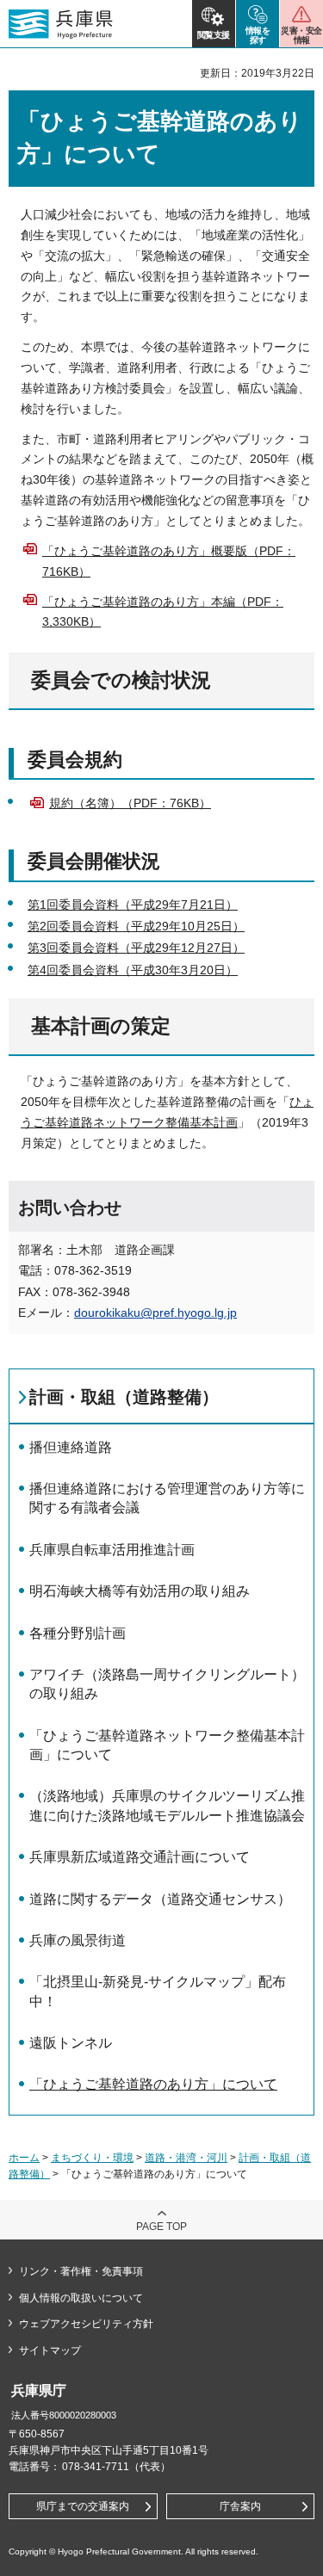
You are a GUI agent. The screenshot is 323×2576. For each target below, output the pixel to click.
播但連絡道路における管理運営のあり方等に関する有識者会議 (167, 1498)
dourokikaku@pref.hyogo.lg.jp (155, 1313)
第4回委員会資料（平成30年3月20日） (133, 970)
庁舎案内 (240, 2506)
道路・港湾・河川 (186, 2158)
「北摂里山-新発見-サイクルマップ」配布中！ (158, 1991)
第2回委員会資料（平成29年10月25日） (136, 926)
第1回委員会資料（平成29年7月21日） (133, 905)
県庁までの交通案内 (83, 2506)
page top (161, 2227)
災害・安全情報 (301, 35)
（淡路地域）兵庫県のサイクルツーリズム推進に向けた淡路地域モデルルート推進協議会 (167, 1805)
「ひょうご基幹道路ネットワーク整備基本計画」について (167, 1745)
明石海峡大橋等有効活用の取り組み (140, 1591)
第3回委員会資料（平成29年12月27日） (136, 948)
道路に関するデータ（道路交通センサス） (160, 1899)
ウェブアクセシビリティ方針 (86, 2324)
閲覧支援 (214, 35)
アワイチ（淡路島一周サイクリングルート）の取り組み (167, 1684)
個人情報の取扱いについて (81, 2298)
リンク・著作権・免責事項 (81, 2271)
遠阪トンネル (71, 2043)
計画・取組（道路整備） (124, 1397)
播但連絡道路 (71, 1447)
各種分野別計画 (78, 1633)
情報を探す (258, 35)
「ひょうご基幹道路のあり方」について (153, 2084)
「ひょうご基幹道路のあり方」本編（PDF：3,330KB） (163, 612)
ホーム (24, 2158)
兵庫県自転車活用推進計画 (112, 1550)
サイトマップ (50, 2351)
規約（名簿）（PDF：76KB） (130, 803)
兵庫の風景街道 (78, 1940)
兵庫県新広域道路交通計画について (140, 1857)
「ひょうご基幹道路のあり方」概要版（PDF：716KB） (169, 561)
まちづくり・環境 (92, 2158)
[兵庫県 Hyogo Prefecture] (61, 24)
